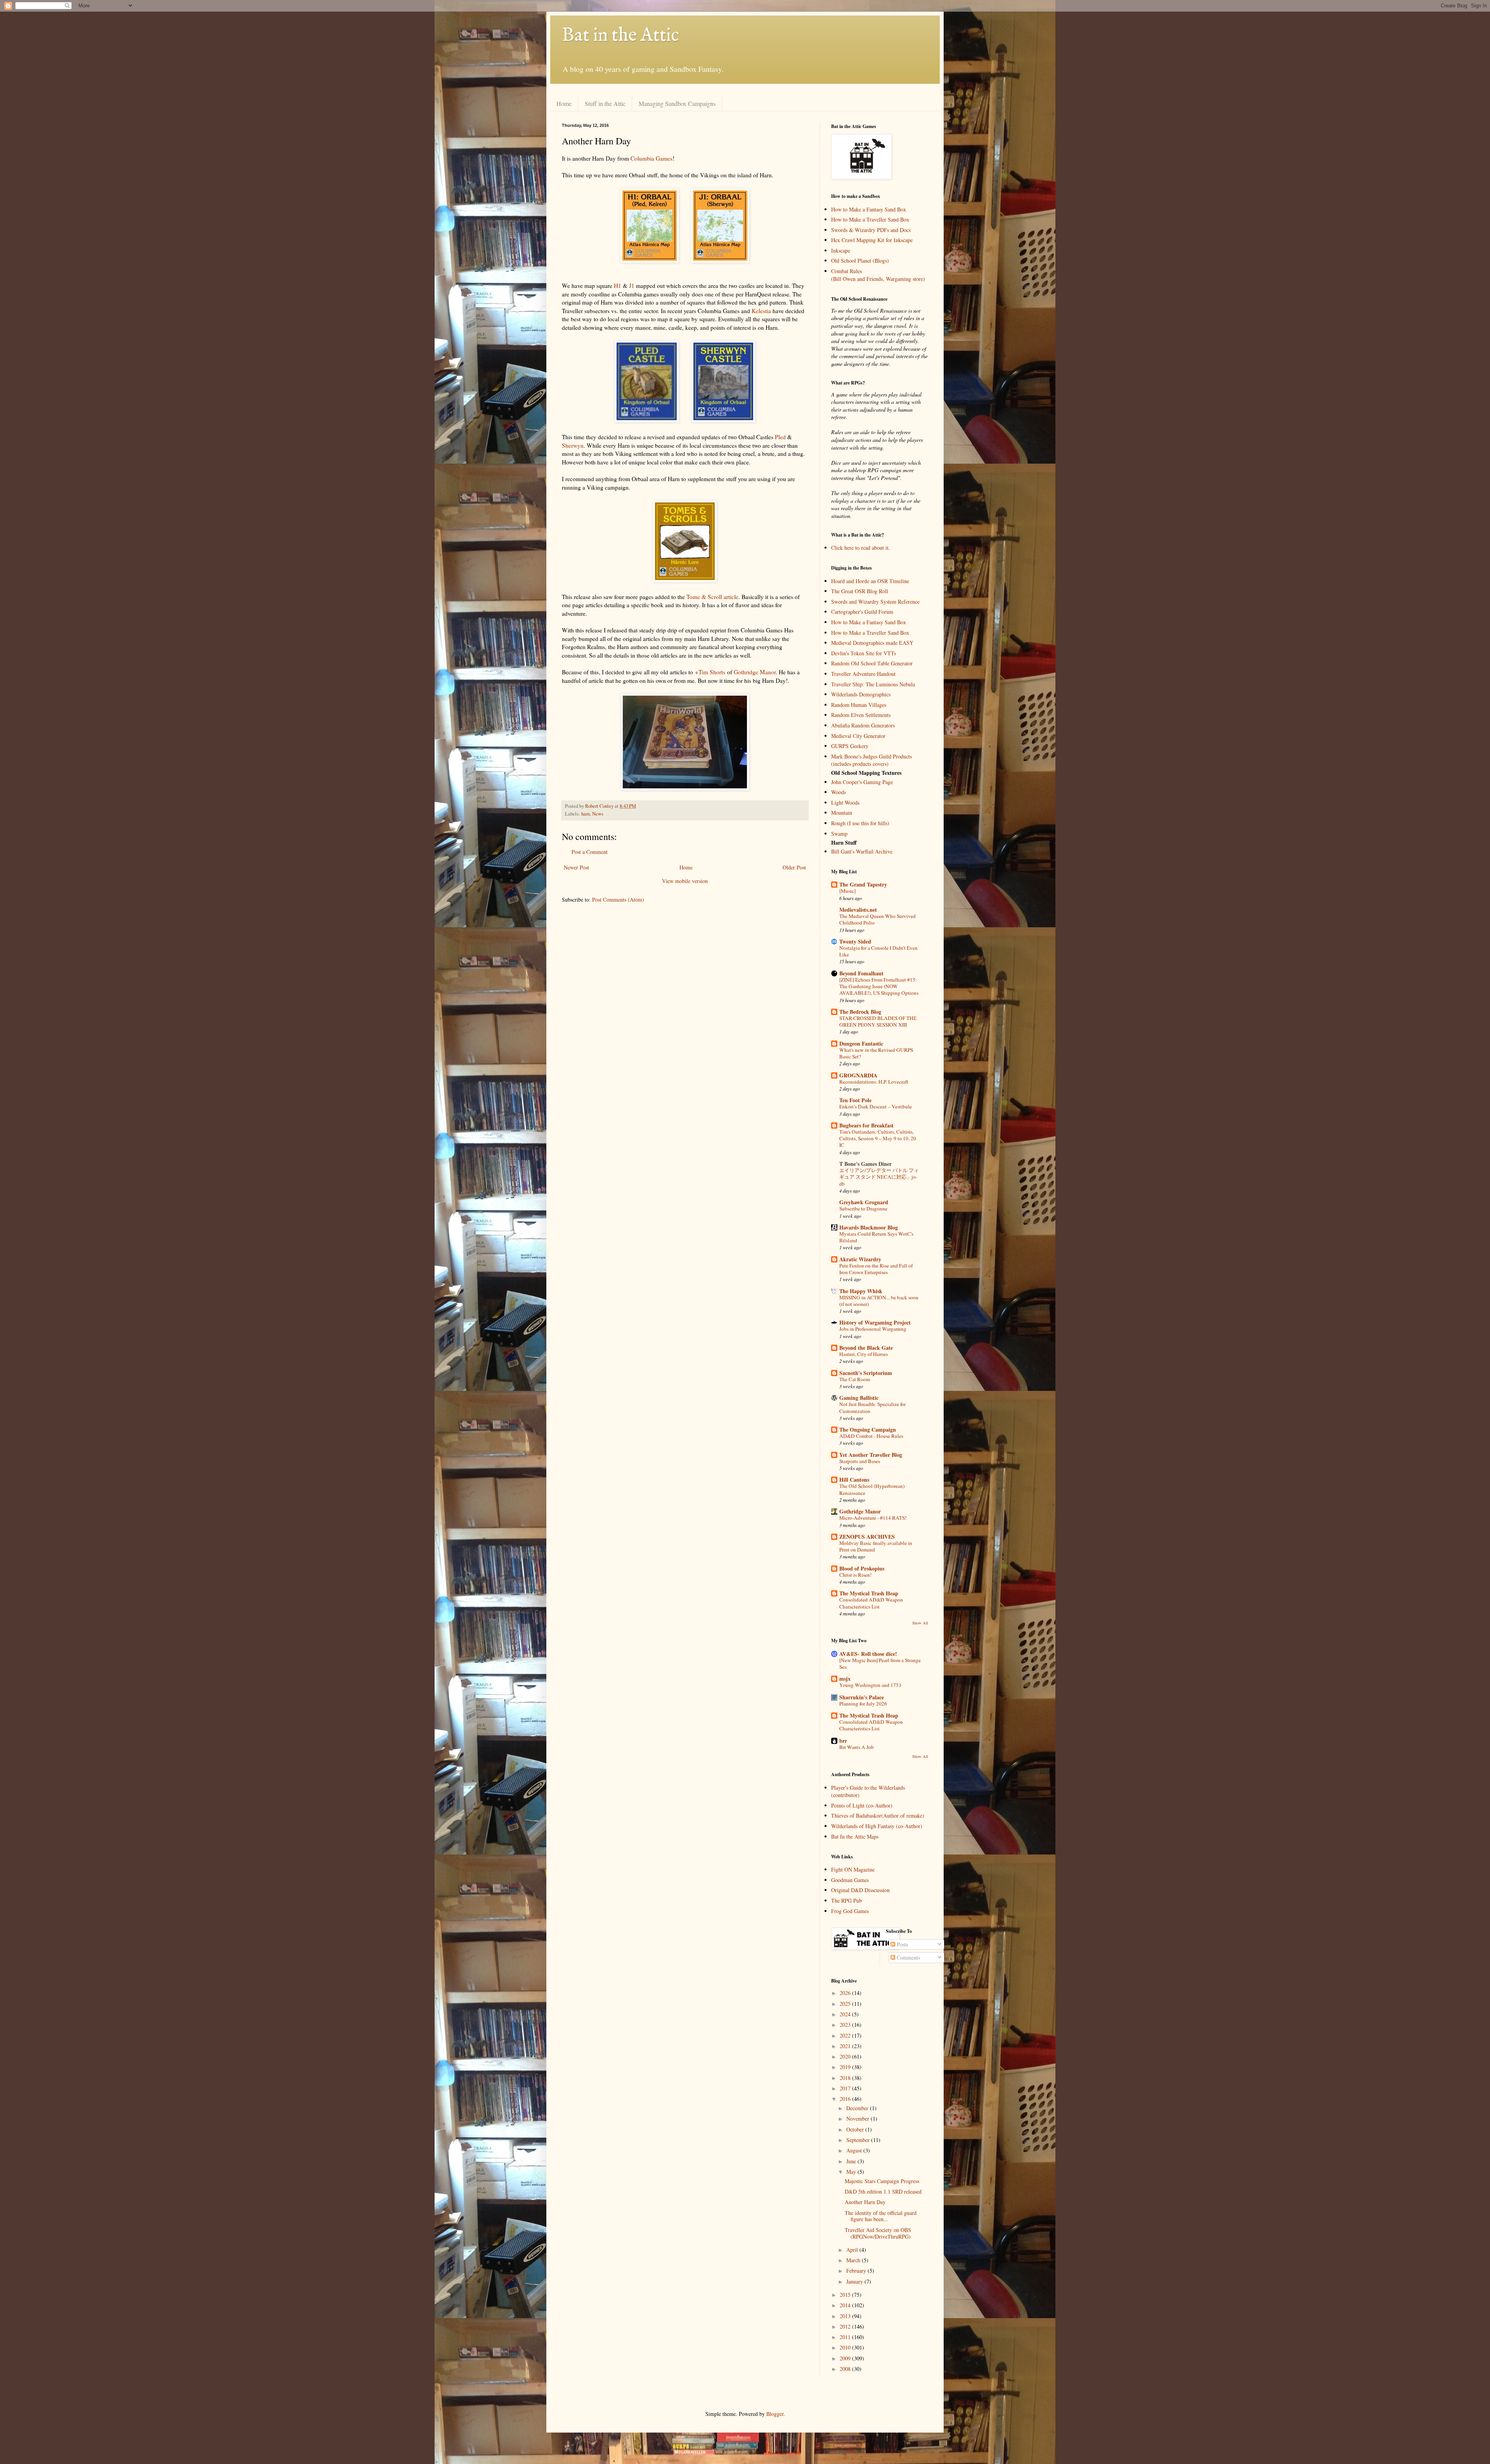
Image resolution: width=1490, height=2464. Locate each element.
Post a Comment (590, 852)
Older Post (794, 867)
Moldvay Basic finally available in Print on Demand (876, 1546)
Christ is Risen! (855, 1575)
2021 (846, 2046)
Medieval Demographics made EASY (872, 643)
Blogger (775, 2414)
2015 (846, 2295)
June (852, 2161)
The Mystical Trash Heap (869, 1593)
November (858, 2119)
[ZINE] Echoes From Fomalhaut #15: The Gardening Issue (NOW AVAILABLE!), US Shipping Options (879, 986)
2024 (846, 2014)
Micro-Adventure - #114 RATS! (873, 1518)
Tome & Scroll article (712, 597)
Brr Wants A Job (857, 1747)
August (855, 2150)
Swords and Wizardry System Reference (875, 602)
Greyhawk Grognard (864, 1202)
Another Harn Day (865, 2202)
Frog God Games (850, 1911)
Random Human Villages (859, 705)
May (852, 2172)
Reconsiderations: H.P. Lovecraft (874, 1082)
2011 (846, 2337)
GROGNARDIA (858, 1075)
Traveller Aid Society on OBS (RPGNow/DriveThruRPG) (878, 2233)
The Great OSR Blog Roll (860, 591)
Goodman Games (850, 1880)
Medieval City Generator (858, 736)
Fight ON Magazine (853, 1869)
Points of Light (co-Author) (862, 1805)
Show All (920, 1623)
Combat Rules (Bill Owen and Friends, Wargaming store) (878, 275)
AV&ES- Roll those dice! (868, 1654)
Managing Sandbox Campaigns (677, 103)
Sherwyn (573, 445)
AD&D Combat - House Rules (871, 1436)
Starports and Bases (860, 1461)
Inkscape (841, 250)
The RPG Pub (846, 1900)
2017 (846, 2088)
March (854, 2260)
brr (843, 1741)
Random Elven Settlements (861, 715)
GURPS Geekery (850, 746)
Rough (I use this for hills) (860, 823)
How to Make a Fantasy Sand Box (869, 209)
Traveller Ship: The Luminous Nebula (873, 684)
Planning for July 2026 (863, 1704)
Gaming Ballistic (859, 1398)
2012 (846, 2326)
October (856, 2129)
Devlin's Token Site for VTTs (864, 653)
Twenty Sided (855, 941)
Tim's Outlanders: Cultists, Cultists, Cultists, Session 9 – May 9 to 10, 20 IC (878, 1138)
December (858, 2108)
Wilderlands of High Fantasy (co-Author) (877, 1826)
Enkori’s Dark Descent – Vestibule (876, 1106)
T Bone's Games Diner (865, 1164)
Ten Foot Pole (855, 1100)
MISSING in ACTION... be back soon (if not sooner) (879, 1301)
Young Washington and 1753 (870, 1685)
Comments (908, 1958)
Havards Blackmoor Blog (869, 1227)
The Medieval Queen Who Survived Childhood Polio (878, 919)
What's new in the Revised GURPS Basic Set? (876, 1053)
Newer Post (576, 867)
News (598, 814)
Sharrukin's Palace (862, 1697)
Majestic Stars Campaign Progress (882, 2181)
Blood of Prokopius (862, 1568)
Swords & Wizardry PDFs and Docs (871, 230)
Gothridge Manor (755, 672)
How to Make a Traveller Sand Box (870, 219)
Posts (902, 1944)
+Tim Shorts (710, 672)
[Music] (847, 891)
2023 (846, 2025)
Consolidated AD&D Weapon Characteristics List (871, 1603)
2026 (846, 1993)
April (853, 2250)
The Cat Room (855, 1379)
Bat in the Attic (620, 36)
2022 (846, 2035)
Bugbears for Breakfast (866, 1125)
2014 (846, 2305)
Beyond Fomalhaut (861, 973)
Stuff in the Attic (605, 103)
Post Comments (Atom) (618, 900)
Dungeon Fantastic (861, 1043)
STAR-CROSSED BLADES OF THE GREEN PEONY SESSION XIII (878, 1021)
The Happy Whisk (861, 1291)
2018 (846, 2078)
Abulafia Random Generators (863, 725)
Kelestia (761, 311)
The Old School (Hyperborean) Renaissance (872, 1489)
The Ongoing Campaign (868, 1429)
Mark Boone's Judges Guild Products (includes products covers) (871, 760)
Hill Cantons (854, 1480)
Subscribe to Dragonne (863, 1209)
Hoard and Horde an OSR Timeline (870, 581)
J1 (632, 286)
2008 (846, 2369)
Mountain (842, 813)
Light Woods (845, 803)
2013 (846, 2316)
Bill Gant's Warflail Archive (862, 851)
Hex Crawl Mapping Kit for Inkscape (872, 240)
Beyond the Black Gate (866, 1348)
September (859, 2140)
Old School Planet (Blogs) (860, 261)
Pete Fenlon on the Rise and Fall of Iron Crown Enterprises (876, 1269)
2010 (846, 2347)
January (855, 2281)
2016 (846, 2099)
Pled (780, 437)
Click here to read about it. (861, 548)
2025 (846, 2004)
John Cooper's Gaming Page (862, 782)
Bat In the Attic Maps (855, 1836)
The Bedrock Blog (860, 1012)
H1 (618, 286)
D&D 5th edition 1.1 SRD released (883, 2191)
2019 (846, 2067)
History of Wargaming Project (875, 1322)
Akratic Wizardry (860, 1259)
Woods (839, 792)
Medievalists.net (858, 910)
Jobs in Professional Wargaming (873, 1329)
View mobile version (685, 881)
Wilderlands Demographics (861, 694)
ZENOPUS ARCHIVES (867, 1537)
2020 (846, 2056)
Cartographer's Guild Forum (862, 612)
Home (564, 103)
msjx (845, 1679)
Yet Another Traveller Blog (871, 1455)
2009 (846, 2358)
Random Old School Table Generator (872, 663)
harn (586, 814)
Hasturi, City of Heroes (864, 1354)
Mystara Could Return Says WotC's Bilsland (876, 1237)
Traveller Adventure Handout (863, 674)
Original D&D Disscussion (860, 1890)
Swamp (839, 834)
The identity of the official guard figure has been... (881, 2216)
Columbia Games (651, 158)
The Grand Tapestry (863, 884)
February (857, 2271)
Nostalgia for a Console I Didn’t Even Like (878, 951)
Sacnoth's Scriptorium (866, 1373)
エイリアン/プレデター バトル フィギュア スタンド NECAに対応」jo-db (879, 1177)
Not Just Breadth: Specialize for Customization (872, 1407)
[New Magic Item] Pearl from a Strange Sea (880, 1663)
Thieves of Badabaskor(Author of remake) (878, 1816)
